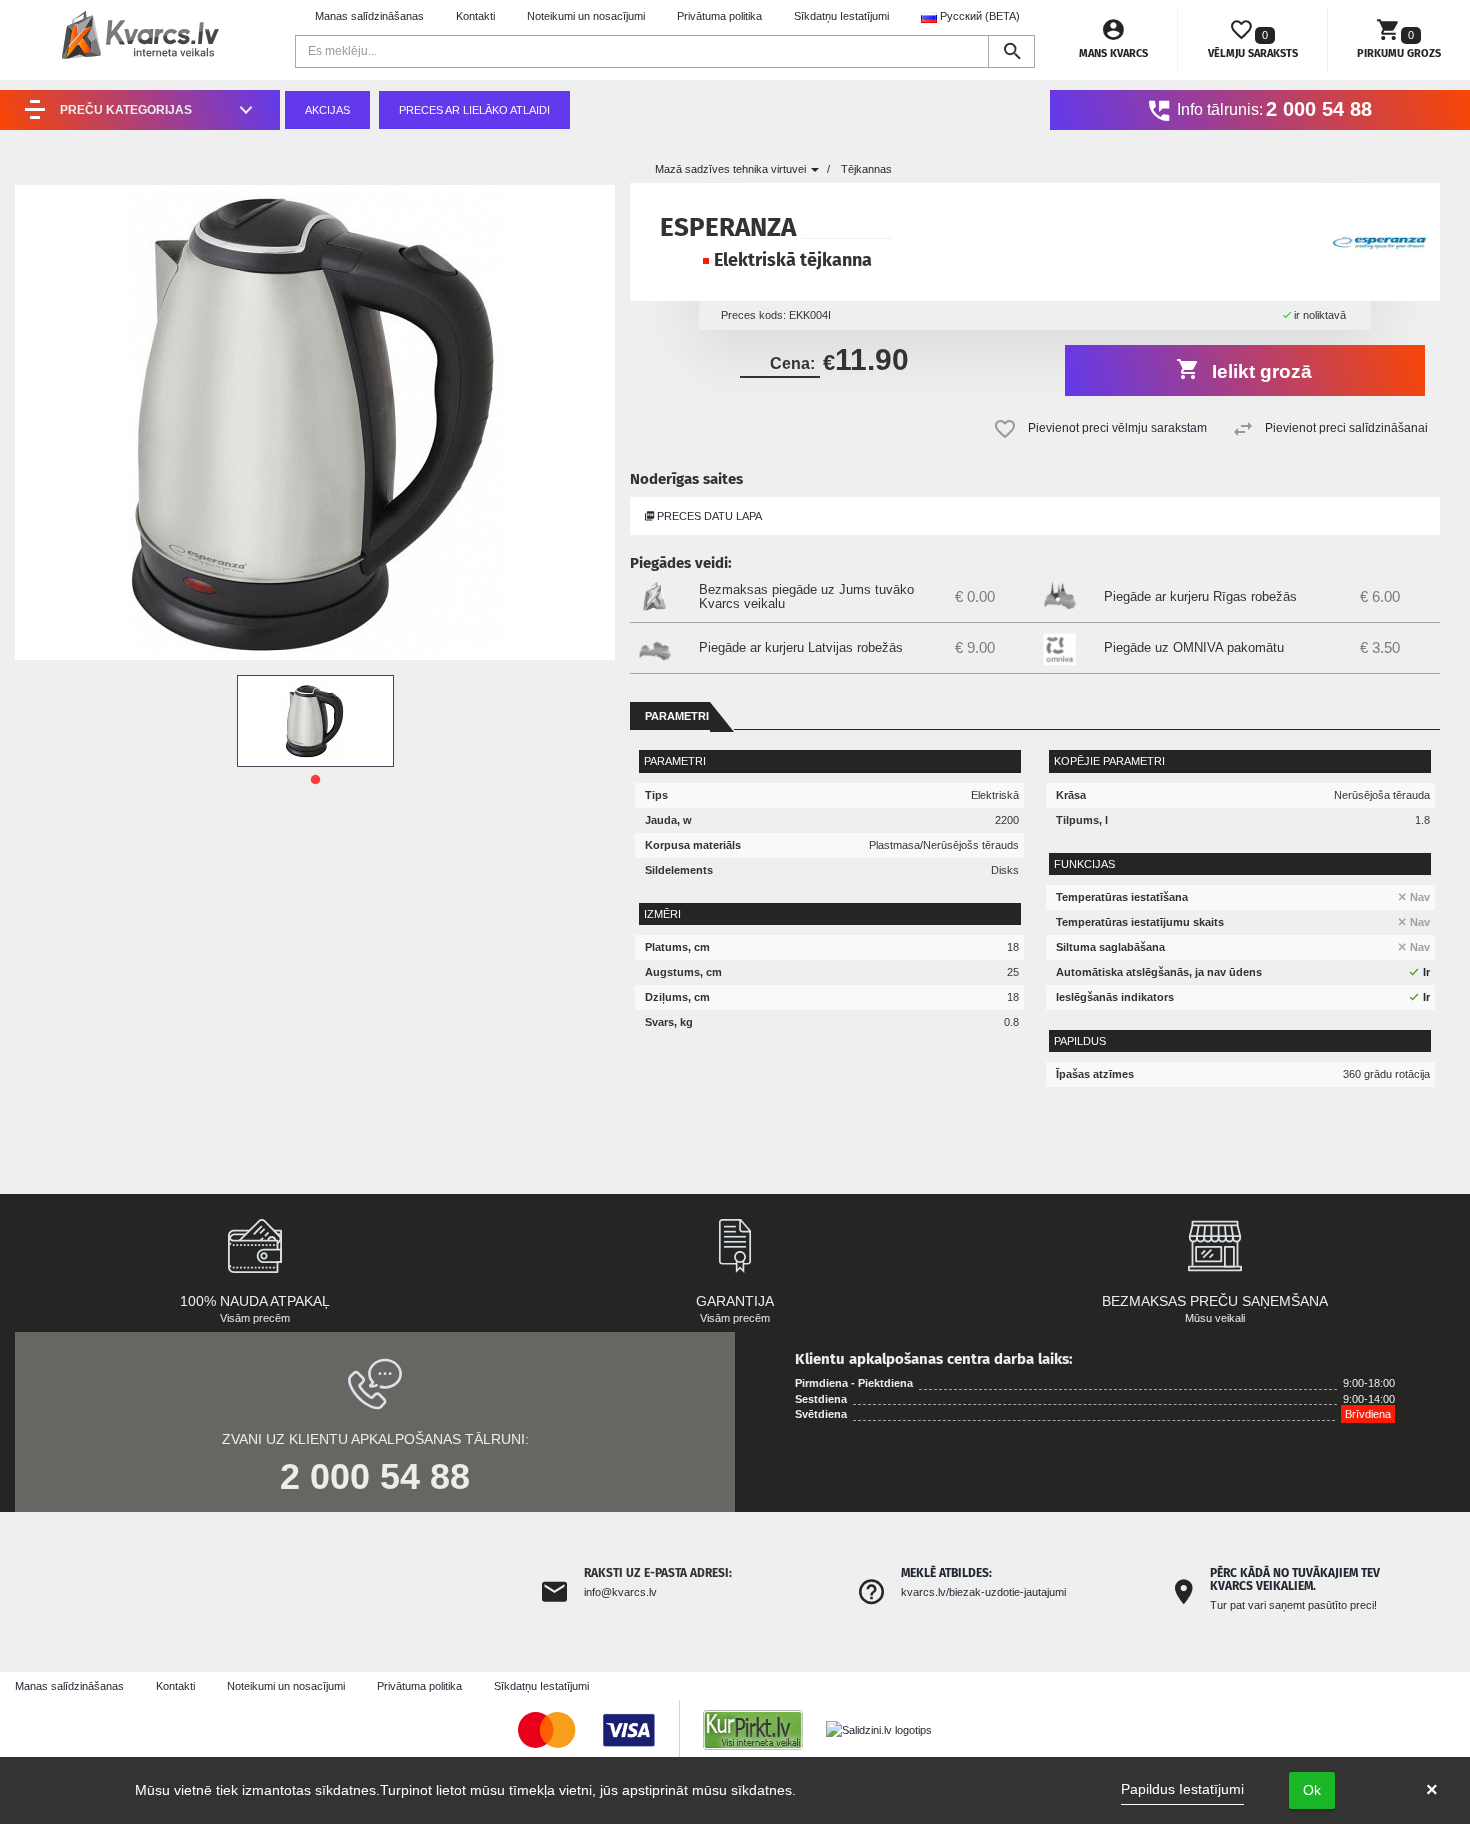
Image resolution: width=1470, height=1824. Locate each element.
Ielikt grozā (1259, 371)
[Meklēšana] (1011, 51)
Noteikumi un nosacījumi (586, 16)
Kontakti (475, 16)
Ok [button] (1312, 1790)
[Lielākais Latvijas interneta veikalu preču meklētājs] (763, 1729)
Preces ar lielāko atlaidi (474, 110)
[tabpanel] (315, 721)
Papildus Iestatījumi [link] (1182, 1789)
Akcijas (327, 110)
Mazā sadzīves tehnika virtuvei (732, 169)
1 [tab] (315, 780)
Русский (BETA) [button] (978, 16)
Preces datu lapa (708, 516)
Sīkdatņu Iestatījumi (841, 16)
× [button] (1432, 1790)
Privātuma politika (719, 16)
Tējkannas (866, 169)
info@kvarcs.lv (620, 1592)
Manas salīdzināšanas (369, 16)
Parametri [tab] (677, 716)
